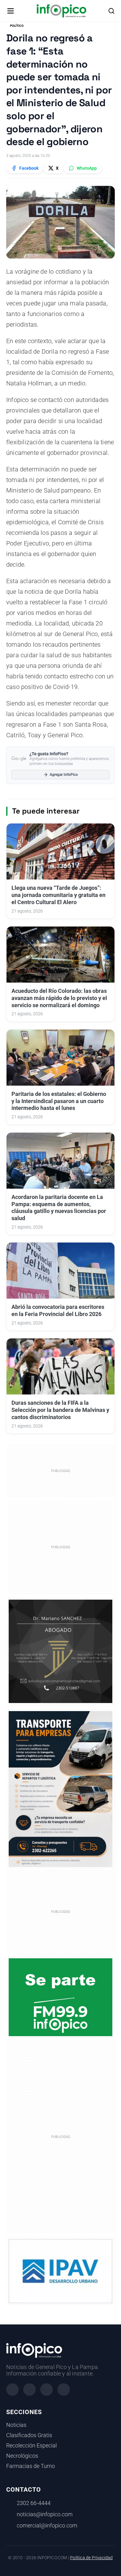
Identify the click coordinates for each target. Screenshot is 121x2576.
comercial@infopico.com (47, 2526)
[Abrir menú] (11, 11)
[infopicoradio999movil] (60, 1997)
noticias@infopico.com (45, 2514)
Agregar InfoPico (64, 775)
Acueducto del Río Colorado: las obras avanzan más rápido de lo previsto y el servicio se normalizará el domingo (59, 998)
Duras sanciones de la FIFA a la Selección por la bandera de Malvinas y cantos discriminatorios (60, 1410)
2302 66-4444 (34, 2503)
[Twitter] (47, 2390)
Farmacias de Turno (31, 2466)
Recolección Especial (31, 2446)
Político (17, 26)
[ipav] (60, 2271)
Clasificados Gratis (29, 2435)
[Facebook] (12, 2390)
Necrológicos (22, 2456)
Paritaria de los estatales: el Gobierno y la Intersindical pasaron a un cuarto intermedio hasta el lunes (59, 1101)
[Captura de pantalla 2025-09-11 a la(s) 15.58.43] (60, 1651)
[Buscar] (111, 11)
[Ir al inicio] (61, 11)
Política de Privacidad (91, 2558)
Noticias (16, 2425)
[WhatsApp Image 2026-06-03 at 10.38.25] (60, 1789)
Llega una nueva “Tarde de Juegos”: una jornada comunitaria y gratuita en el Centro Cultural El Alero (58, 895)
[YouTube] (64, 2390)
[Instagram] (29, 2390)
